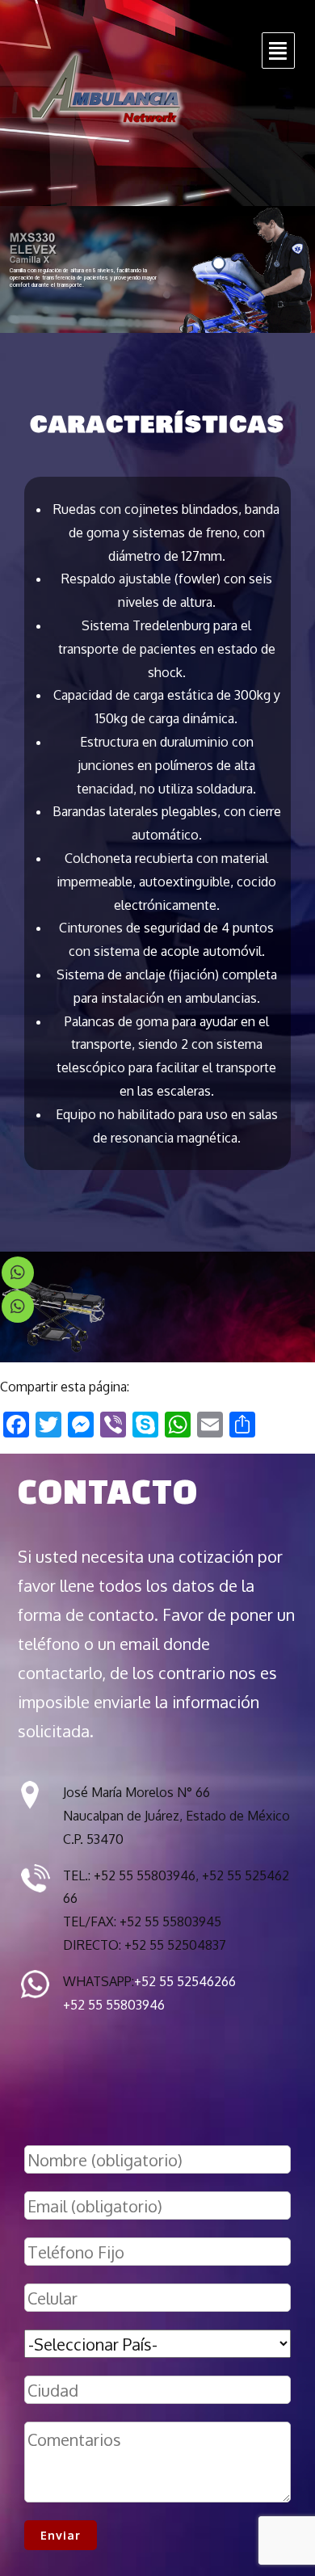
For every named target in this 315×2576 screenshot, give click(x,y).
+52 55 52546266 (185, 1981)
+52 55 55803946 (114, 2005)
